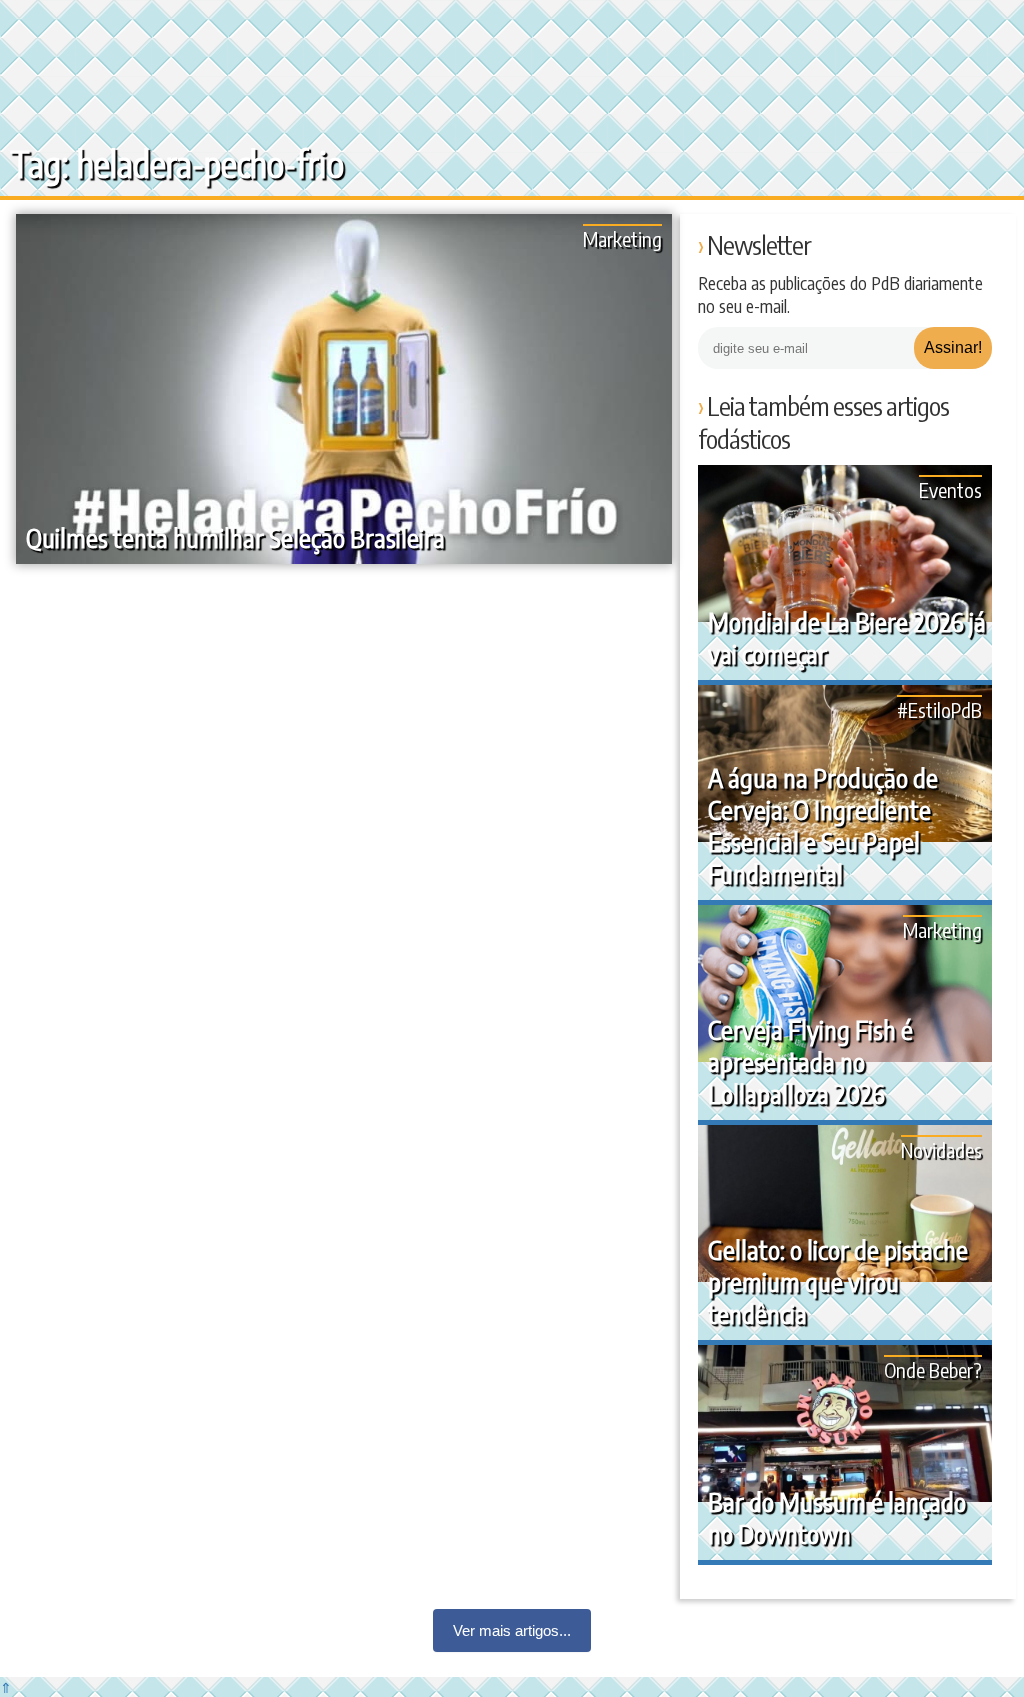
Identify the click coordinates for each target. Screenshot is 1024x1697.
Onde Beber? (933, 1369)
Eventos (950, 489)
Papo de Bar (57, 30)
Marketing (622, 238)
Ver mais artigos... (512, 1630)
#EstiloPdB (939, 709)
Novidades (941, 1149)
